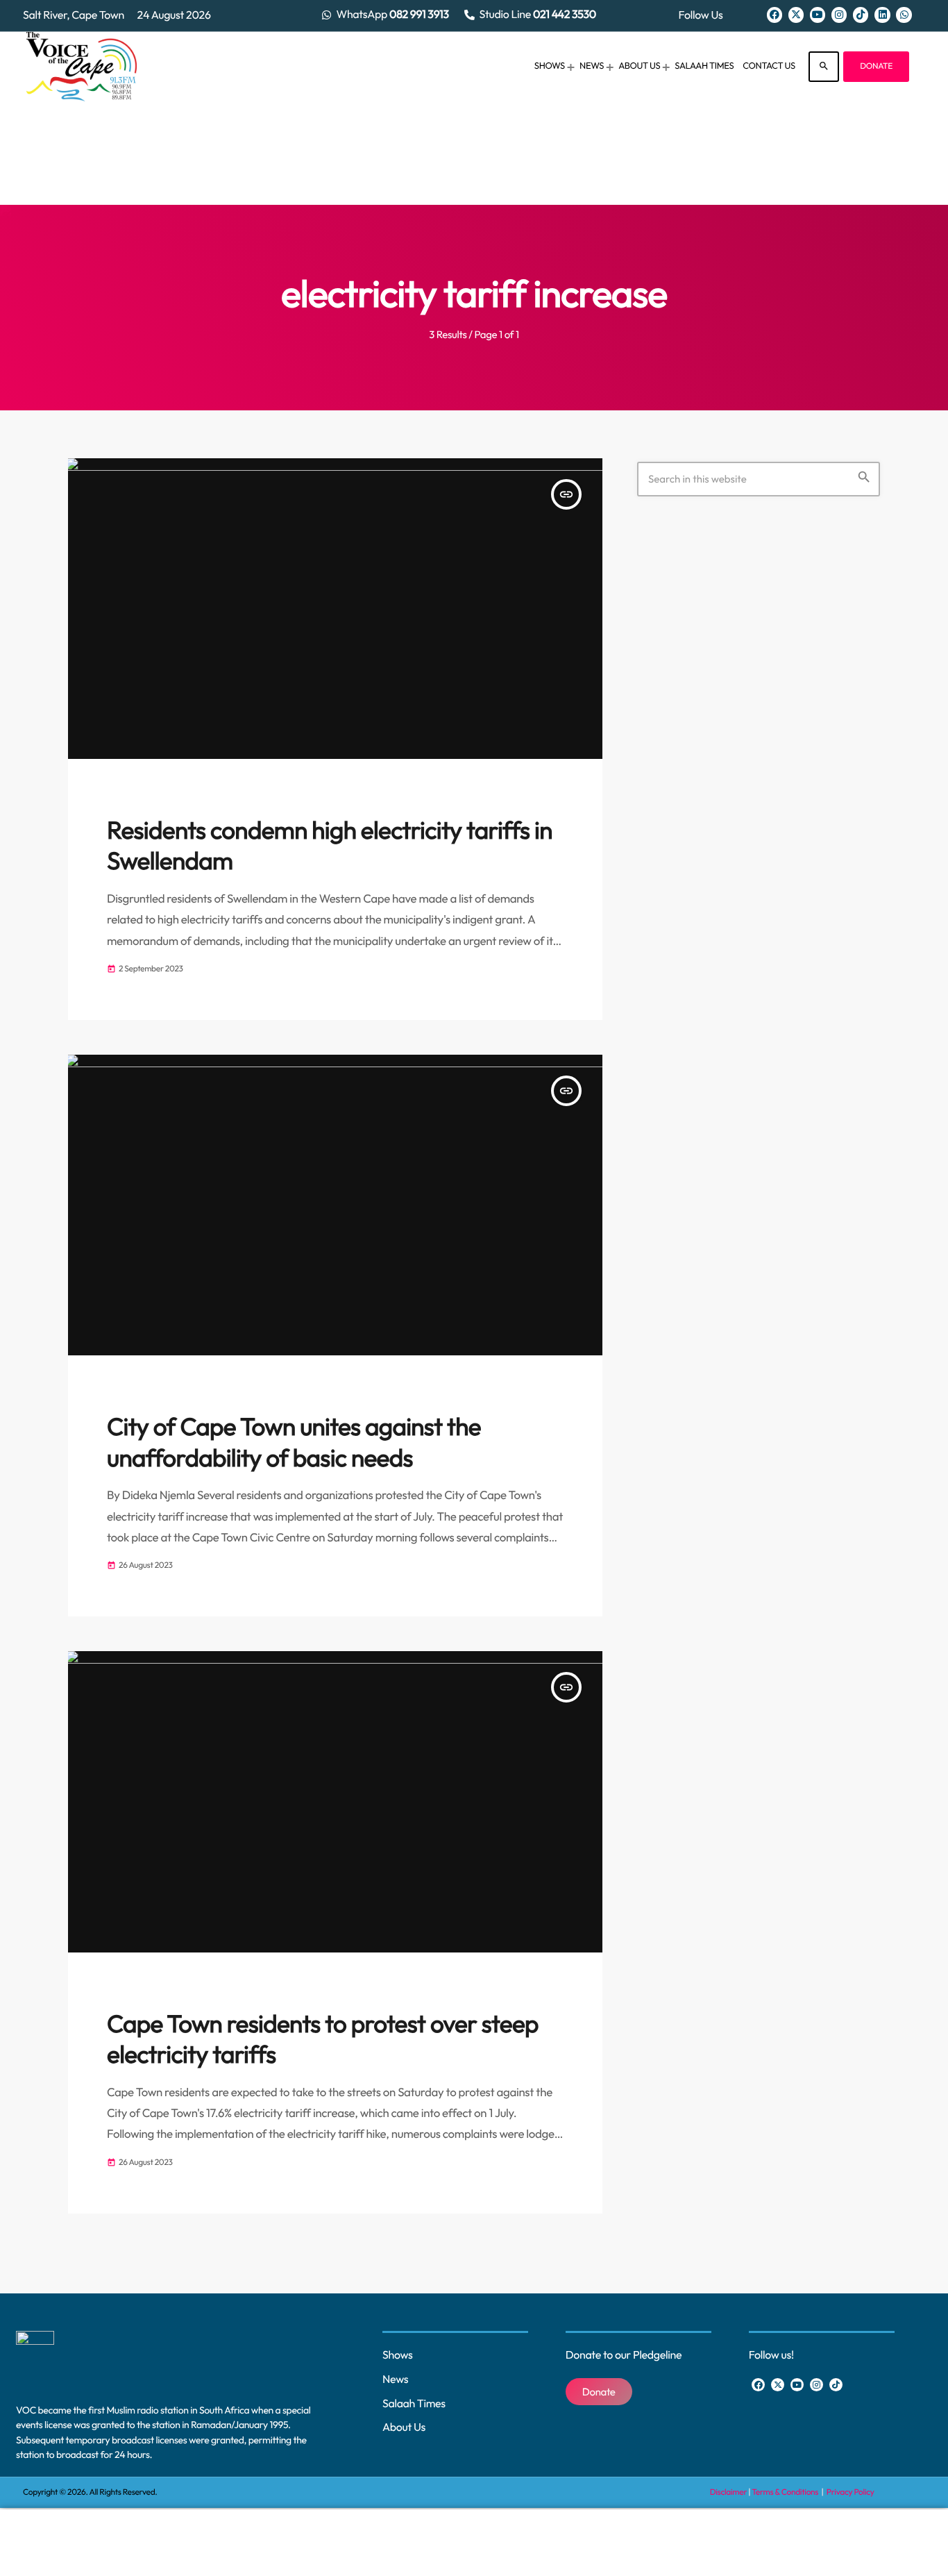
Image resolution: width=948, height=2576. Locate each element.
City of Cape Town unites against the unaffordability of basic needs (294, 1442)
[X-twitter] (796, 15)
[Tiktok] (861, 15)
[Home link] (82, 67)
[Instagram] (839, 15)
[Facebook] (775, 15)
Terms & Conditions (786, 2492)
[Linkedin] (882, 15)
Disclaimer (728, 2492)
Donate (876, 66)
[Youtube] (818, 15)
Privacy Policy (850, 2492)
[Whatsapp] (904, 15)
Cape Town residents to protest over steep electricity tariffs (323, 2039)
